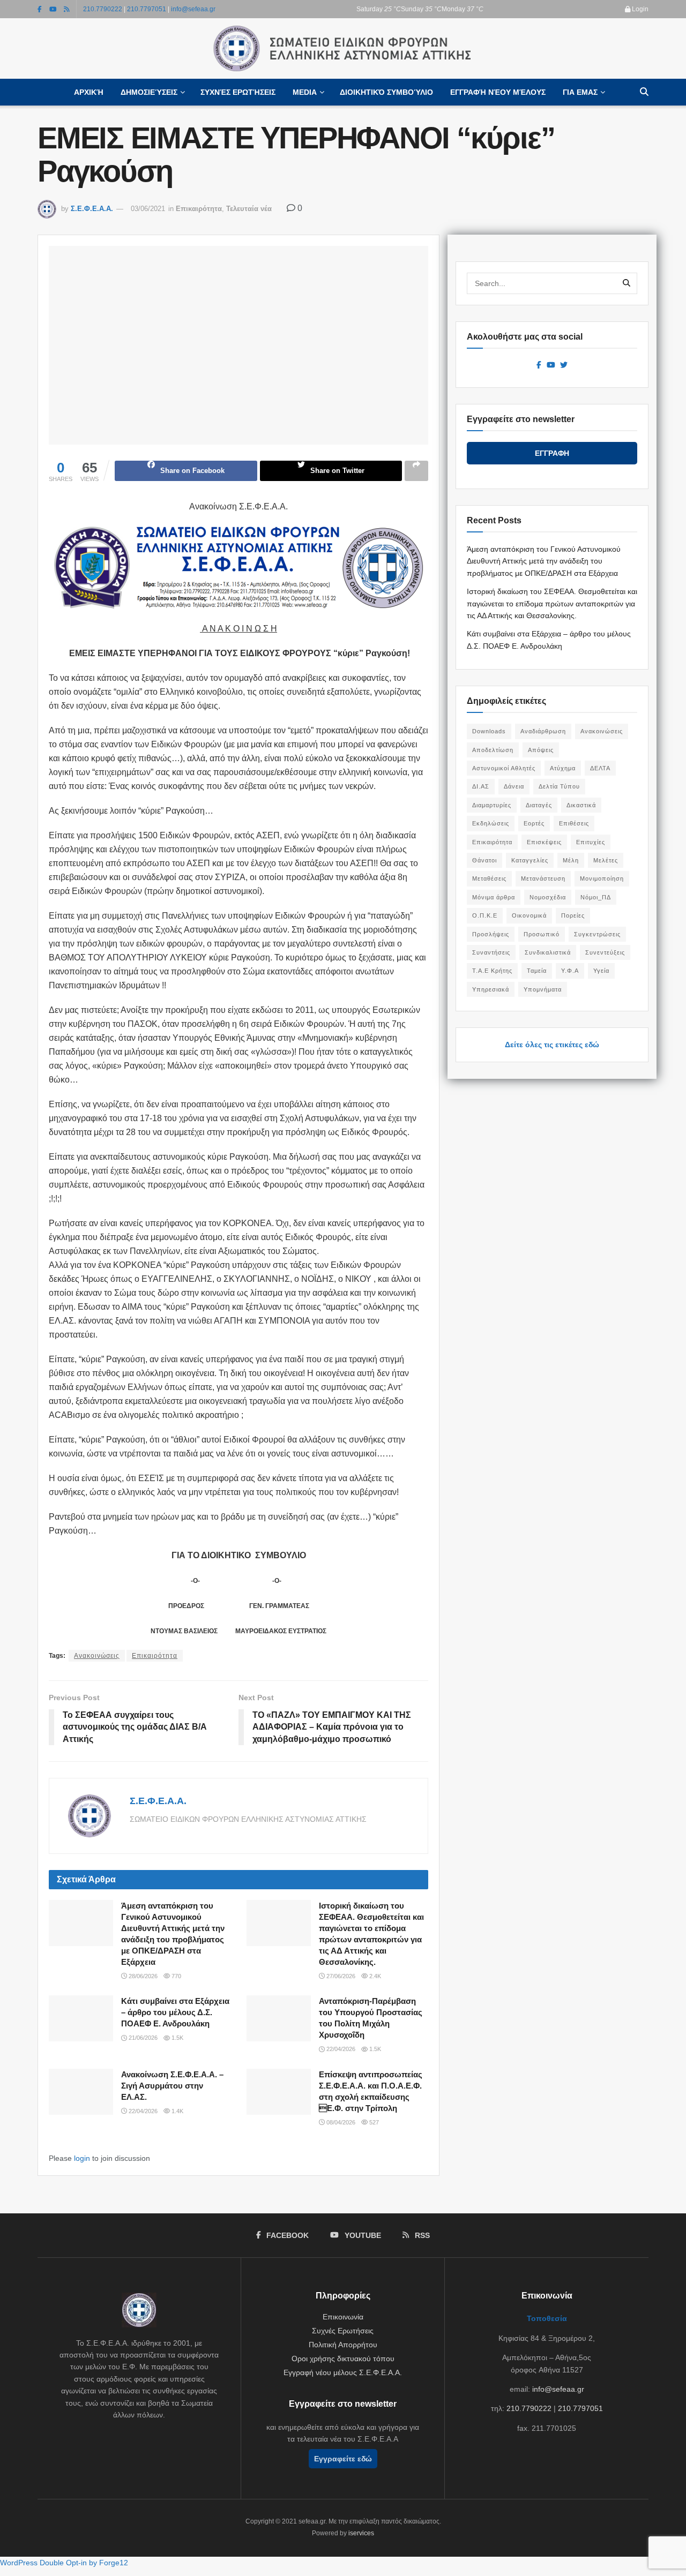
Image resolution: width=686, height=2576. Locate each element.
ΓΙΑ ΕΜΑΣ (580, 92)
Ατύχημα (563, 768)
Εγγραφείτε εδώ (343, 2459)
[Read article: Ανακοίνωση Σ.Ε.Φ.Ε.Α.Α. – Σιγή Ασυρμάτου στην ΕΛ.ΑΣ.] (81, 2092)
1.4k (177, 2111)
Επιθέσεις (574, 823)
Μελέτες (606, 860)
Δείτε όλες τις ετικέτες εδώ (552, 1045)
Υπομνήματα (543, 989)
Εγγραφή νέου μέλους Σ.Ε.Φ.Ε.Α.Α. (343, 2372)
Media (305, 92)
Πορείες (573, 915)
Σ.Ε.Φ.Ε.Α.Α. (92, 209)
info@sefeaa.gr (193, 9)
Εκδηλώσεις (491, 823)
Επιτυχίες (591, 842)
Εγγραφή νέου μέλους (498, 92)
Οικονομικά (529, 915)
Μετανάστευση (543, 878)
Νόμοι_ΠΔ (596, 897)
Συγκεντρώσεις (597, 934)
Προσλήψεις (491, 934)
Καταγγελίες (530, 860)
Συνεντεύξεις (605, 952)
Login (639, 9)
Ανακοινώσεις (97, 1656)
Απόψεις (541, 750)
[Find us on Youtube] (53, 9)
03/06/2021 (148, 209)
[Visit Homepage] (343, 49)
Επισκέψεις (544, 842)
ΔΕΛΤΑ (600, 768)
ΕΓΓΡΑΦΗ (552, 453)
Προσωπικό (542, 934)
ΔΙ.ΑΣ (481, 786)
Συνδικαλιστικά (548, 952)
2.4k (374, 1976)
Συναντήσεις (491, 952)
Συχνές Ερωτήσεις (238, 92)
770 (176, 1976)
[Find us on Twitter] (564, 365)
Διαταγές (539, 805)
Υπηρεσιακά (491, 989)
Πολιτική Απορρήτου (343, 2345)
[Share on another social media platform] (416, 471)
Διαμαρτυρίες (492, 805)
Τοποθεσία (547, 2318)
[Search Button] (644, 92)
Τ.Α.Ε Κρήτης (492, 971)
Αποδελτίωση (493, 750)
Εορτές (534, 823)
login (82, 2158)
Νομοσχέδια (548, 897)
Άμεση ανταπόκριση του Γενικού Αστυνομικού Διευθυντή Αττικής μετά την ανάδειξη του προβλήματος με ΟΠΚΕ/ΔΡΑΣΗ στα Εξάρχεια (544, 561)
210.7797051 (147, 9)
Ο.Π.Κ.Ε (485, 915)
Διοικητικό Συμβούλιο (386, 92)
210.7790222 (103, 9)
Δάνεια (514, 786)
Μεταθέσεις (489, 878)
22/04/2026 (340, 2049)
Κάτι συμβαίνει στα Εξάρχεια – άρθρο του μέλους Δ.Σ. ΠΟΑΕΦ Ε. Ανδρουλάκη (175, 2012)
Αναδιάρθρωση (543, 731)
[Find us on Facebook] (40, 9)
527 (373, 2122)
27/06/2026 (340, 1976)
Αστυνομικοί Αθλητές (504, 768)
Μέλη (571, 860)
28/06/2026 (142, 1976)
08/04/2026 (340, 2122)
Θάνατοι (484, 860)
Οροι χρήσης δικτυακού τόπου (343, 2359)
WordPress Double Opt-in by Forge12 (64, 2563)
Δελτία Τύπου (559, 786)
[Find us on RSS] (67, 9)
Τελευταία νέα (249, 209)
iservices (361, 2533)
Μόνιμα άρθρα (494, 897)
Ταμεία (537, 971)
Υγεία (601, 971)
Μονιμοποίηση (602, 878)
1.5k (177, 2038)
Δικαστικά (581, 805)
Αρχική (89, 92)
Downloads (489, 731)
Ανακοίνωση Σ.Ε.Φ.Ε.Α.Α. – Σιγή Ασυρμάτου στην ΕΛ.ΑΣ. (172, 2086)
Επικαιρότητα (199, 209)
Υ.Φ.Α (570, 971)
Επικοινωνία (343, 2317)
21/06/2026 (142, 2038)
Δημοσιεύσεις (149, 92)
